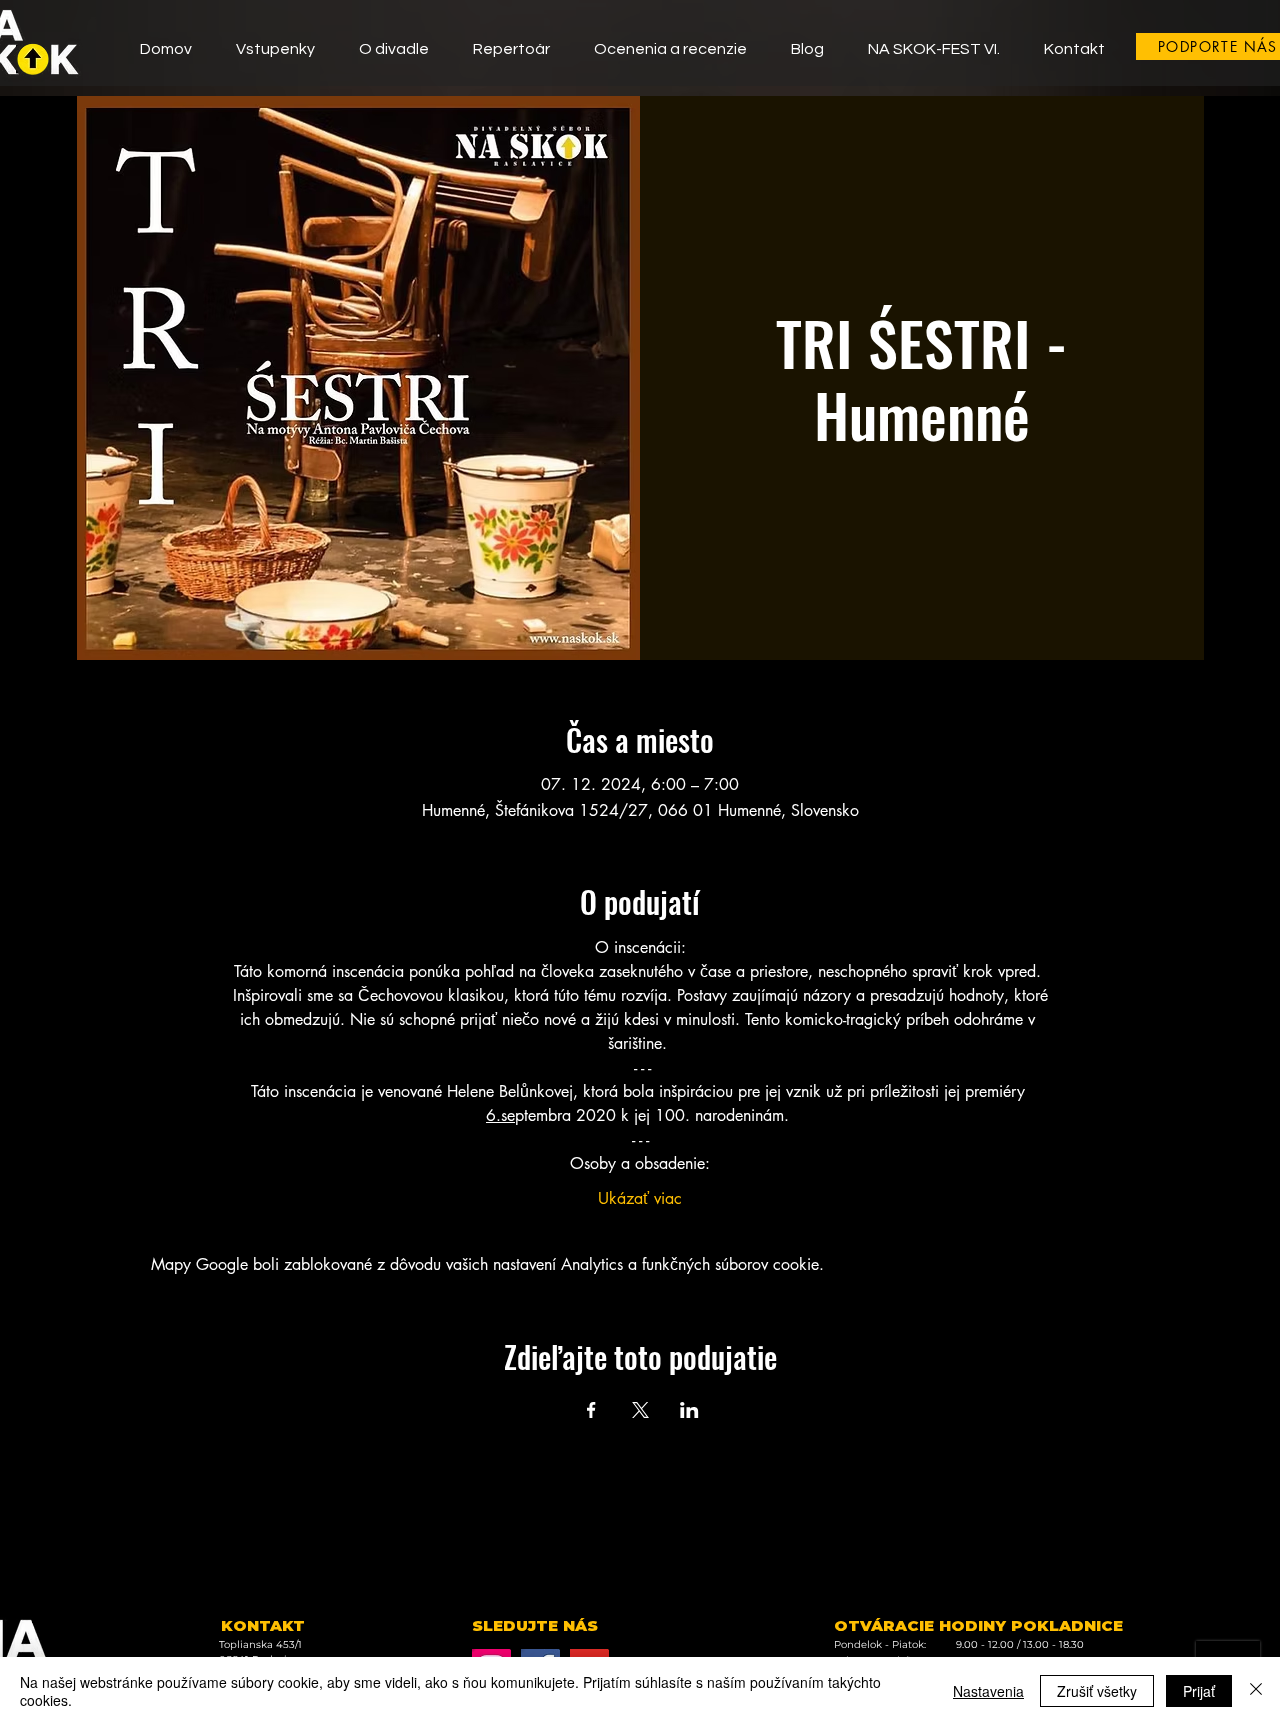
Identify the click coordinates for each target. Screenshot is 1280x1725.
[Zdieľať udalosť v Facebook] (591, 1410)
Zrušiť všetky (1097, 1691)
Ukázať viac (640, 1198)
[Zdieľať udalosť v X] (640, 1410)
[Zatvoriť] (1256, 1691)
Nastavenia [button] (988, 1691)
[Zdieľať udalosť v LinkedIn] (689, 1410)
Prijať (1199, 1691)
